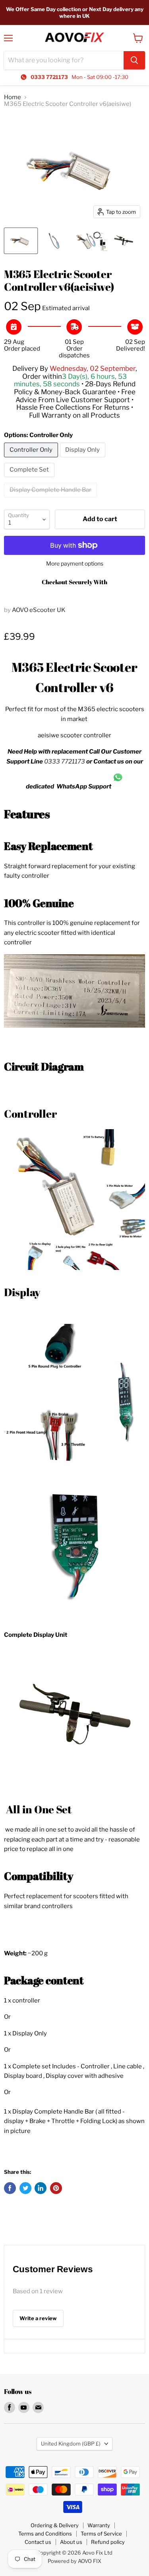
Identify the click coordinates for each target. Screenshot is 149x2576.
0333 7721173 (65, 761)
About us (71, 2542)
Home (13, 97)
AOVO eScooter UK (39, 610)
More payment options (75, 564)
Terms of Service (101, 2534)
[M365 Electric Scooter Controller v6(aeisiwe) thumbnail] (21, 241)
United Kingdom (71, 2444)
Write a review (38, 2318)
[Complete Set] (30, 479)
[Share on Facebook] (10, 2188)
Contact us (38, 2542)
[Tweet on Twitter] (25, 2188)
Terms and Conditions (45, 2534)
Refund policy (108, 2542)
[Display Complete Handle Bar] (51, 499)
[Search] (134, 60)
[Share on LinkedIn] (41, 2188)
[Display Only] (84, 459)
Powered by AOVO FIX (74, 2561)
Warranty (99, 2525)
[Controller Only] (32, 459)
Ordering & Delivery (55, 2525)
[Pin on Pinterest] (56, 2188)
